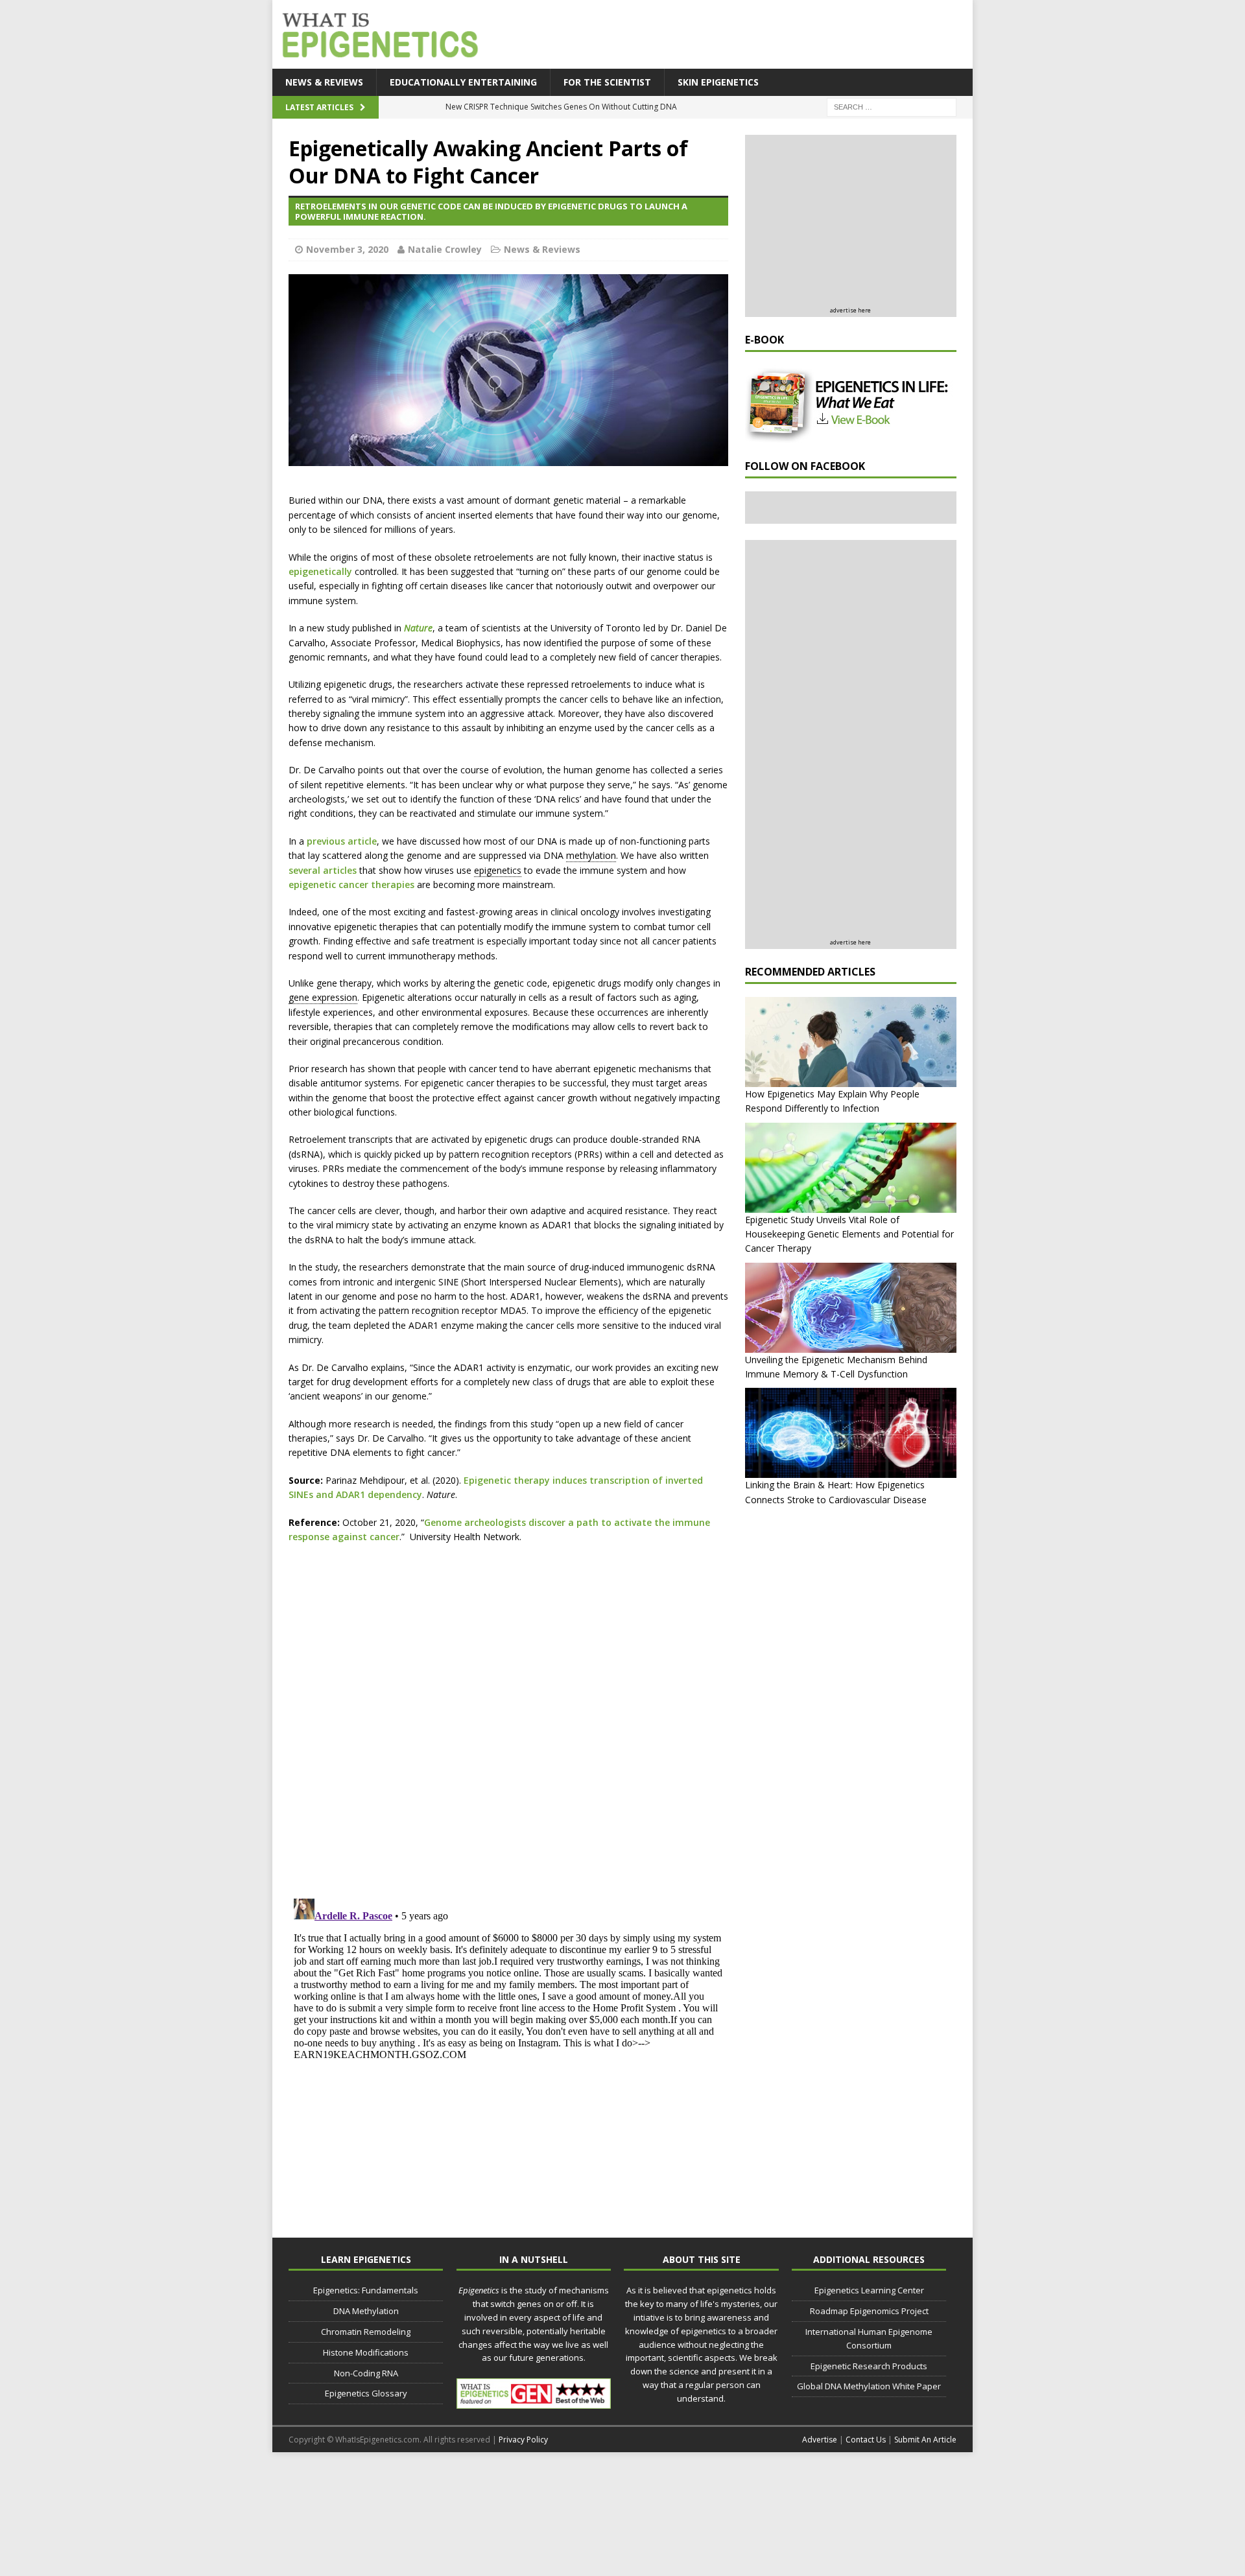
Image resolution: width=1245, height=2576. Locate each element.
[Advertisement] (733, 36)
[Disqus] (508, 1719)
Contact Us (866, 2440)
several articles (323, 870)
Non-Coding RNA (366, 2373)
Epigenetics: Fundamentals (366, 2290)
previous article (342, 841)
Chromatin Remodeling (366, 2332)
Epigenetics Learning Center (869, 2290)
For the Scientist (607, 82)
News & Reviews (324, 82)
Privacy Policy (523, 2440)
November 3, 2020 (347, 249)
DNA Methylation (366, 2311)
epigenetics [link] (498, 870)
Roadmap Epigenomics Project (869, 2311)
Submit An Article (925, 2440)
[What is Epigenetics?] (377, 31)
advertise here (850, 310)
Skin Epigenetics (718, 82)
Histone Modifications (366, 2352)
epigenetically (320, 571)
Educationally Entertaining (463, 82)
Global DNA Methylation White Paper (869, 2386)
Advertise (820, 2440)
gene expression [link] (323, 997)
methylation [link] (591, 855)
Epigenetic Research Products (869, 2366)
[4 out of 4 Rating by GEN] (534, 2402)
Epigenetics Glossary (366, 2393)
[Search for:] (892, 107)
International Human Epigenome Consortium (869, 2338)
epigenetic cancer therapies (351, 884)
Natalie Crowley (445, 249)
